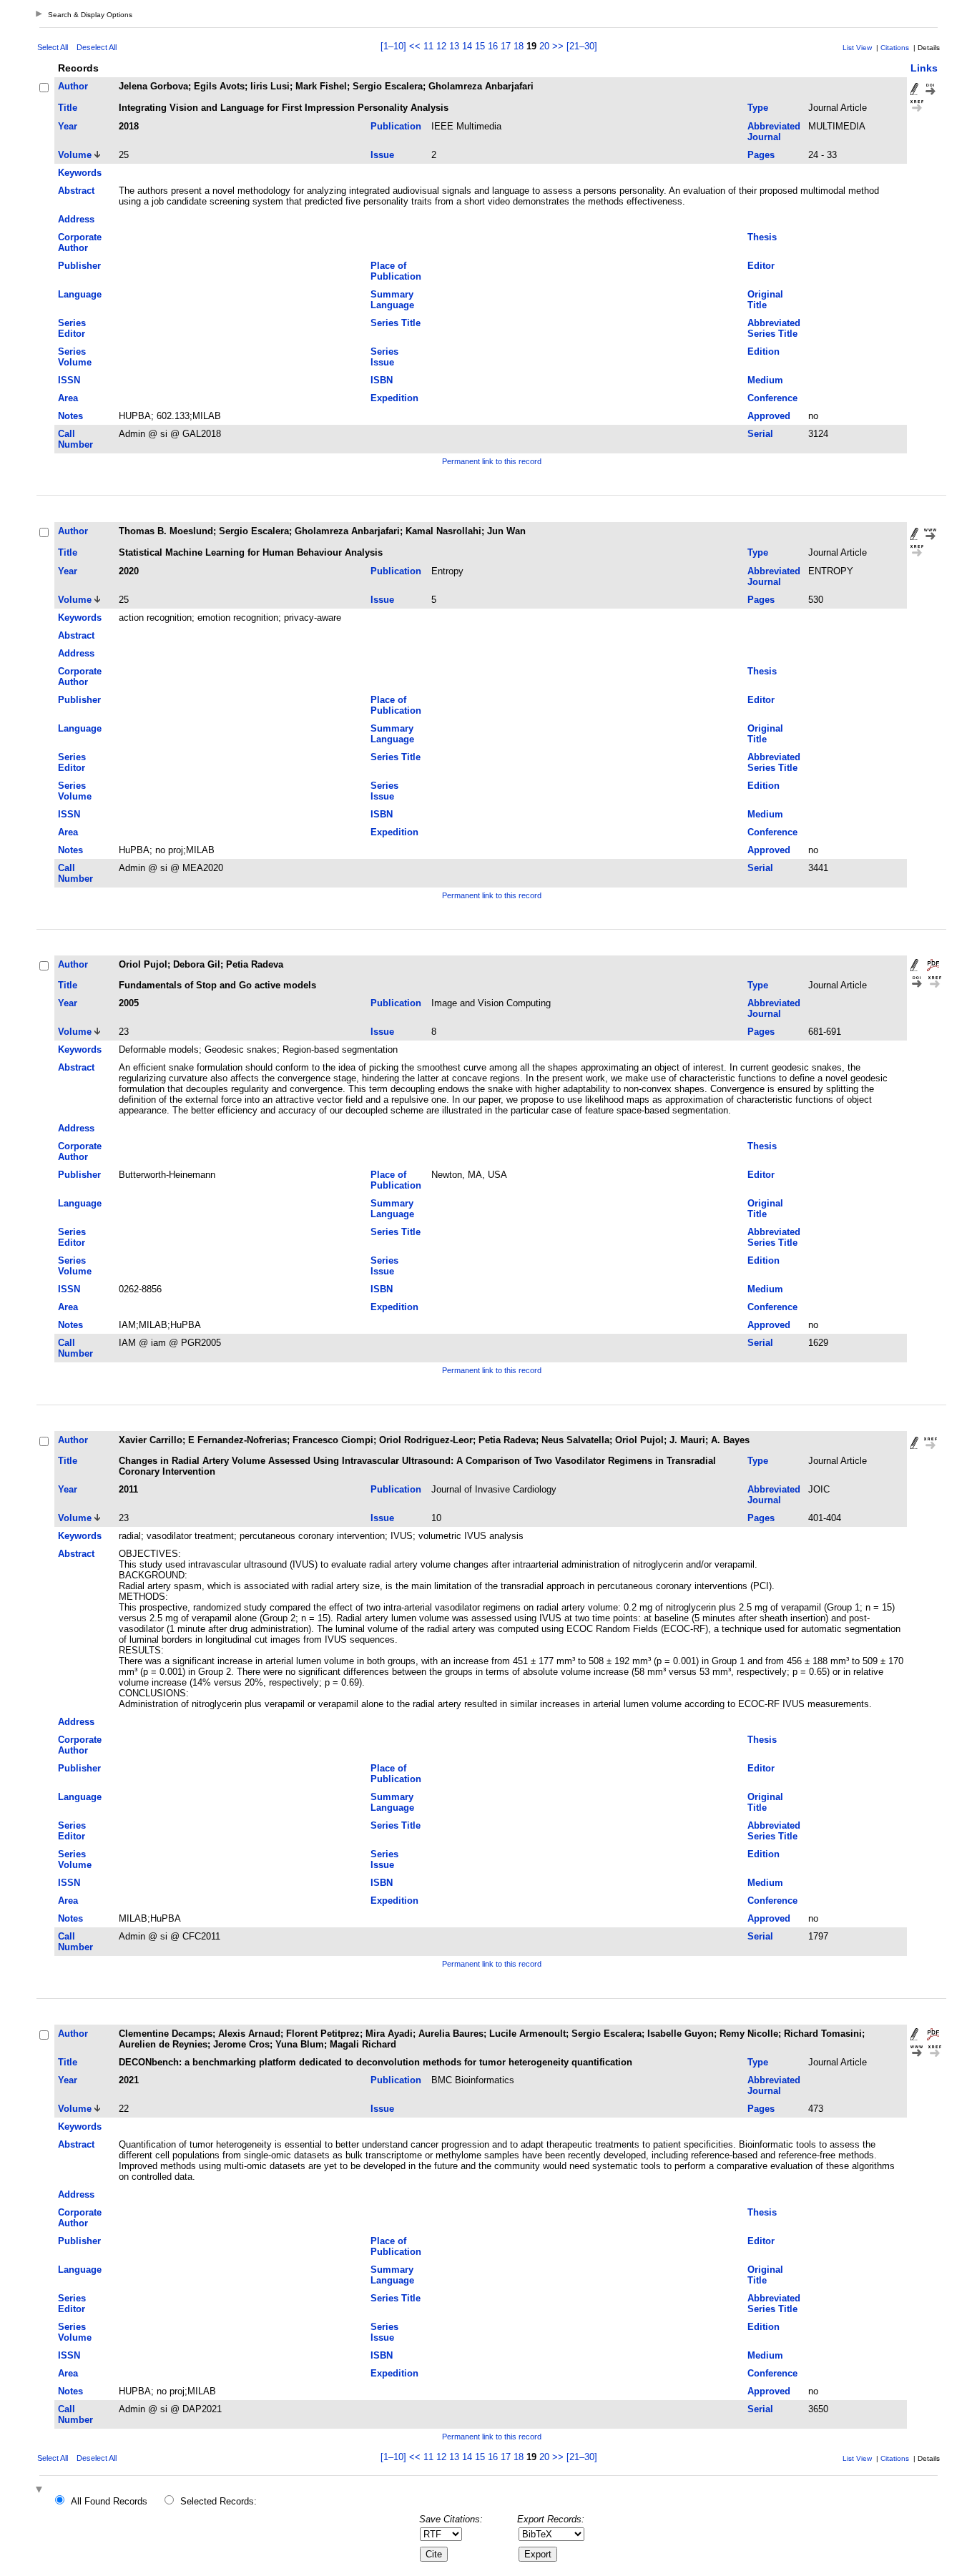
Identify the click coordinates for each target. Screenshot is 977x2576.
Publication (396, 126)
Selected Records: (219, 2501)
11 (428, 46)
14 (467, 46)
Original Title (765, 300)
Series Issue (384, 357)
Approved (769, 416)
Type (758, 108)
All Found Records (109, 2501)
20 (544, 46)
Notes (70, 416)
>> (558, 46)
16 (493, 46)
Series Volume (75, 357)
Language (80, 294)
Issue (382, 155)
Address (76, 219)
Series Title (396, 323)
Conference (772, 398)
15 (480, 46)
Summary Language (392, 300)
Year (68, 126)
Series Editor (72, 328)
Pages (761, 155)
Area (68, 398)
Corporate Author (80, 242)
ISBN (382, 380)
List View (857, 48)
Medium (765, 380)
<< (415, 46)
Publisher (79, 266)
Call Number (75, 439)
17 (506, 46)
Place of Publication (396, 271)
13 (454, 46)
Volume (75, 155)
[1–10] (395, 46)
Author (73, 86)
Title (68, 108)
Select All (53, 47)
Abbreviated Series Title (774, 328)
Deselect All (97, 47)
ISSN (69, 380)
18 (519, 46)
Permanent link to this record (492, 461)
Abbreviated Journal (774, 132)
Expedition (394, 398)
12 (441, 46)
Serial (760, 434)
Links (924, 68)
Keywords (80, 173)
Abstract (76, 191)
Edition (764, 352)
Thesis (762, 237)
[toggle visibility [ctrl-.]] (41, 2491)
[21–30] (582, 46)
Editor (761, 266)
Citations (895, 48)
